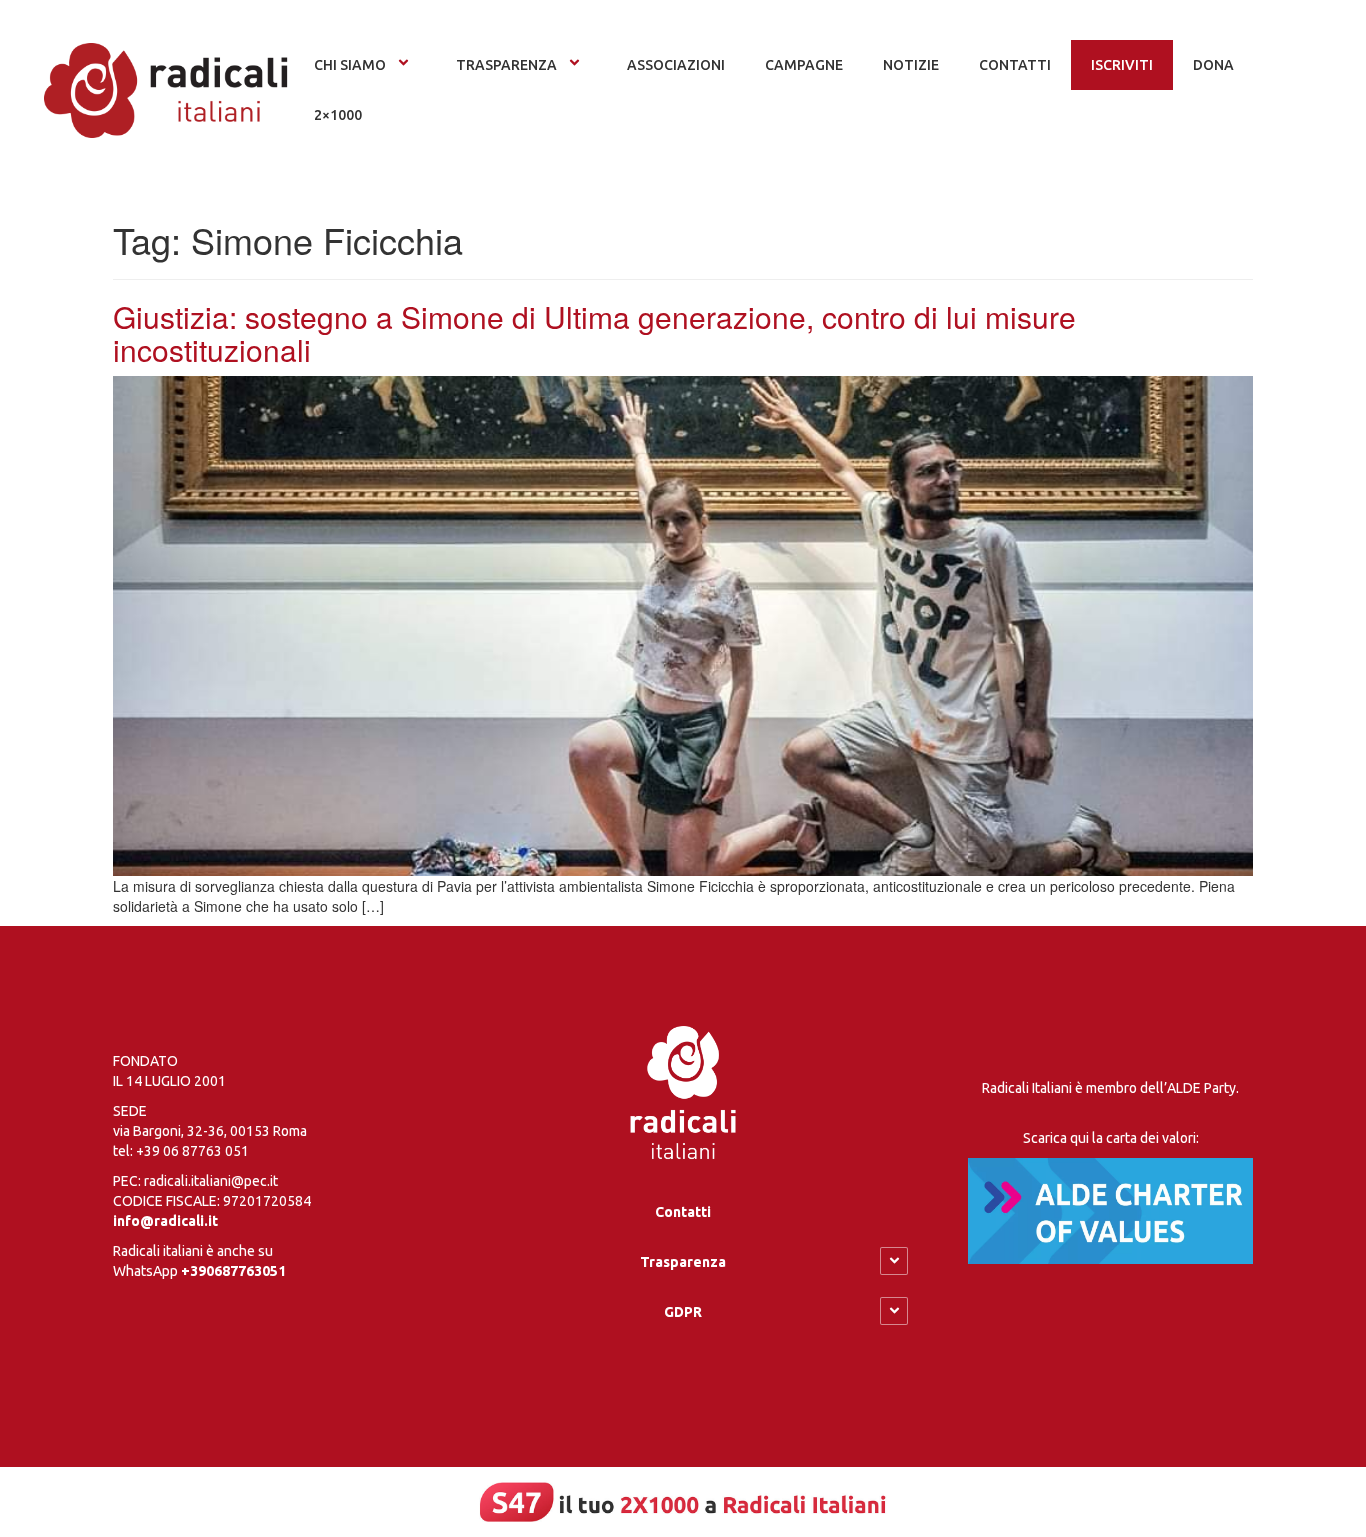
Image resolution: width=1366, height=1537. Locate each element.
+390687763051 (233, 1271)
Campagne (804, 65)
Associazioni (676, 65)
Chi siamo (350, 65)
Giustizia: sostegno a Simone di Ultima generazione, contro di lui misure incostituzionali (594, 333)
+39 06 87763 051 (192, 1151)
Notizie (911, 65)
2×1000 (338, 115)
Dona (1213, 65)
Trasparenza (506, 65)
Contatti (683, 1212)
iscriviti (1122, 65)
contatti (1015, 65)
